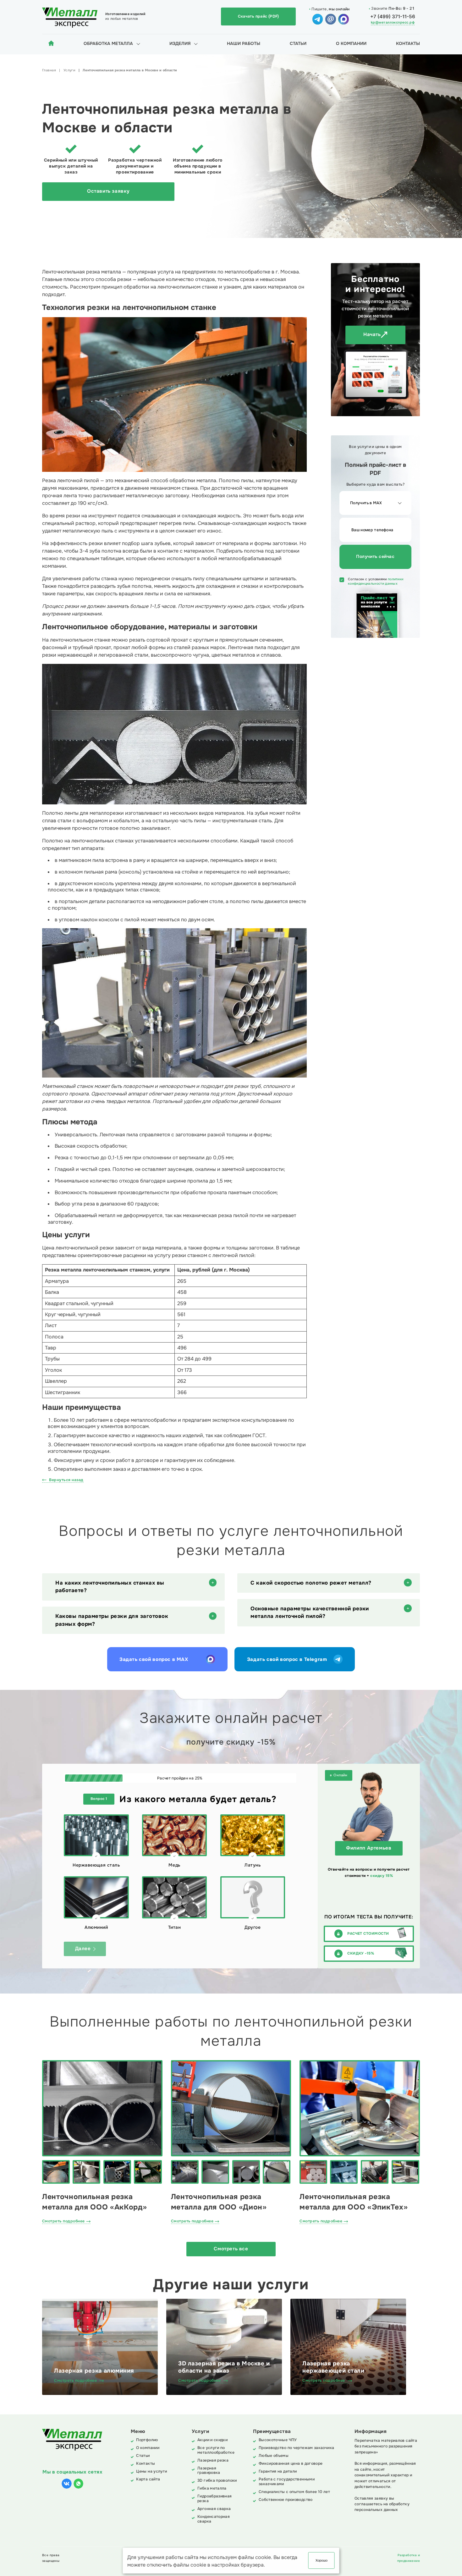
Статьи (298, 44)
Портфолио (147, 2440)
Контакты (408, 44)
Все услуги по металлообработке (216, 2450)
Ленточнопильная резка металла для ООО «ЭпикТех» (354, 2202)
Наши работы (244, 44)
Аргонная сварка (214, 2509)
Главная (49, 70)
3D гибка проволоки (217, 2481)
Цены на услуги (151, 2471)
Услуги (69, 70)
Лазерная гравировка (209, 2471)
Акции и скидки (212, 2440)
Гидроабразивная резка (215, 2499)
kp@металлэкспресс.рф (393, 22)
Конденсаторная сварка (214, 2519)
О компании (351, 44)
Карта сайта (148, 2479)
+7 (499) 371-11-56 (393, 17)
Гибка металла (212, 2488)
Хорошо (322, 2560)
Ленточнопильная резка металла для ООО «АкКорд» (95, 2202)
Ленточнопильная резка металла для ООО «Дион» (219, 2202)
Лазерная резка (213, 2460)
